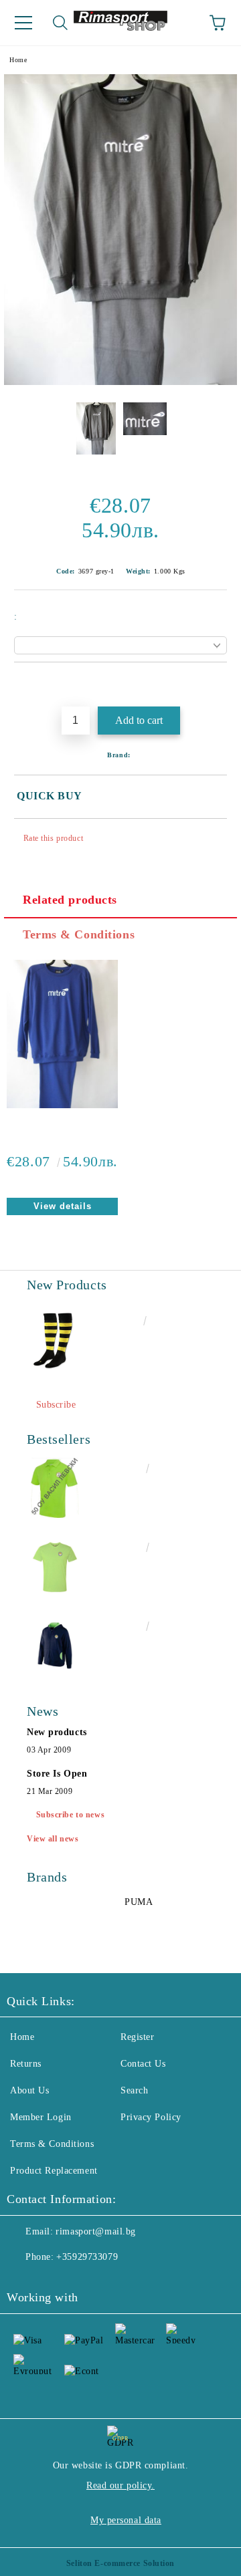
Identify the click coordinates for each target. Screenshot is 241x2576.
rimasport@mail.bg (96, 2231)
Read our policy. (120, 2485)
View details (63, 1206)
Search (134, 2090)
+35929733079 (87, 2257)
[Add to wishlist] (217, 685)
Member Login (41, 2117)
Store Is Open (57, 1774)
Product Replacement (54, 2171)
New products (57, 1732)
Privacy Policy (151, 2117)
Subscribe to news (71, 1815)
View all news (53, 1839)
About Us (29, 2090)
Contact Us (143, 2064)
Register (137, 2037)
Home (18, 60)
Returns (26, 2064)
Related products (70, 900)
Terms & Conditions (79, 934)
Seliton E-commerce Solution (120, 2563)
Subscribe (56, 1405)
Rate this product (53, 838)
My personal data (126, 2520)
